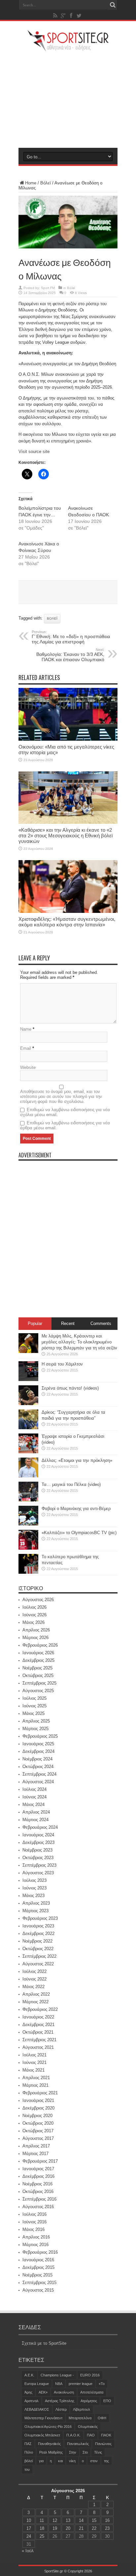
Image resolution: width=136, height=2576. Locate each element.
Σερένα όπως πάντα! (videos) (70, 1388)
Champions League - (57, 2375)
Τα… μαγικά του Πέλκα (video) (71, 1484)
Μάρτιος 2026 (35, 1638)
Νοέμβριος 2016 (37, 2184)
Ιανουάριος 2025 (38, 1744)
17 (29, 2528)
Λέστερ (61, 2409)
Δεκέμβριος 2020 (38, 2108)
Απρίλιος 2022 (36, 1994)
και (60, 2461)
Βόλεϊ (46, 183)
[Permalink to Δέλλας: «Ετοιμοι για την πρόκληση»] (28, 1476)
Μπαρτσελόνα (80, 2418)
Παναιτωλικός (78, 2444)
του (27, 2469)
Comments (101, 1323)
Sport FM (48, 288)
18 (42, 2528)
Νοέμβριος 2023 (37, 1850)
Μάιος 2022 (34, 1987)
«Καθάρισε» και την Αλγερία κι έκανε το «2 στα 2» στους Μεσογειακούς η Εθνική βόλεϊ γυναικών (66, 836)
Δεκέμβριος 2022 (38, 1933)
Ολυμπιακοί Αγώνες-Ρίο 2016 (48, 2427)
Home (31, 183)
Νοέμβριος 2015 (37, 2275)
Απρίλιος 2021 (36, 2078)
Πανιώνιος (103, 2444)
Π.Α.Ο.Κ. (73, 2435)
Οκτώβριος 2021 (38, 2032)
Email (26, 1048)
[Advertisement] (68, 100)
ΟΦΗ (102, 2418)
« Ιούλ (28, 2551)
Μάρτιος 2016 (35, 2245)
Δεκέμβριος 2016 (38, 2176)
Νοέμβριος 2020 (37, 2116)
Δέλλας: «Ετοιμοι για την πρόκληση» (77, 1460)
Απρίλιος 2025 (36, 1721)
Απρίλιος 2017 (36, 2146)
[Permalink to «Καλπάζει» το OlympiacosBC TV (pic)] (28, 1548)
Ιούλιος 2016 (34, 2214)
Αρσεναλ (32, 2401)
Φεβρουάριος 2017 (40, 2161)
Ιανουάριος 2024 (38, 1835)
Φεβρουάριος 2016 (40, 2252)
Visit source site (34, 451)
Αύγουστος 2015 (38, 2290)
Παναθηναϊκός (49, 2444)
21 (81, 2528)
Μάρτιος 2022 (35, 2002)
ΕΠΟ (107, 2401)
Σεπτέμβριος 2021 (39, 2040)
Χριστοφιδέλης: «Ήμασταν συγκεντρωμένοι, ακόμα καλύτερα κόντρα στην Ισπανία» (67, 922)
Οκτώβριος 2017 (38, 2131)
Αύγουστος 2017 (38, 2138)
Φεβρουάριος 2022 (40, 2009)
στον (94, 2461)
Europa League (37, 2384)
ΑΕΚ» (43, 2392)
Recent (68, 1323)
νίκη (72, 2461)
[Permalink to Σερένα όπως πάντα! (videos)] (28, 1404)
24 (29, 2536)
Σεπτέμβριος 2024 (39, 1774)
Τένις (98, 2452)
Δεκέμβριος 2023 (38, 1842)
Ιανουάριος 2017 (38, 2169)
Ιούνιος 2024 (34, 1797)
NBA (59, 2384)
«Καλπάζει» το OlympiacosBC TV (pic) (79, 1533)
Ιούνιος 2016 (34, 2222)
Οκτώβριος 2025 (38, 1675)
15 (94, 2520)
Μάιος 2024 (34, 1804)
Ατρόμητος (89, 2401)
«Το (102, 2384)
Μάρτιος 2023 (35, 1911)
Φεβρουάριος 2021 (40, 2093)
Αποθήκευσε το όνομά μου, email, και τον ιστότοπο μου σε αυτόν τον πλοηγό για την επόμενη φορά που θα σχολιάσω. (61, 1096)
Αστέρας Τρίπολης (60, 2401)
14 (81, 2520)
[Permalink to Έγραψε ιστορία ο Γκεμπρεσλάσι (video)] (28, 1452)
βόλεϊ (52, 618)
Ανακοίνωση (64, 2392)
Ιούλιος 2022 (34, 1971)
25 (42, 2536)
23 (107, 2528)
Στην (73, 2452)
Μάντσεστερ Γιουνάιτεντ (43, 2418)
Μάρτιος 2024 (35, 1820)
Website (28, 1067)
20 (68, 2528)
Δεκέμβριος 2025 (38, 1660)
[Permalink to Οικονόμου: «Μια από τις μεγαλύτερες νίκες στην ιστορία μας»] (68, 739)
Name (26, 1029)
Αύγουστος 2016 (38, 2207)
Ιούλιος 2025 (34, 1698)
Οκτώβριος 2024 (38, 1767)
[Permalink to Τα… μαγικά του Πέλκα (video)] (28, 1500)
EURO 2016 (90, 2375)
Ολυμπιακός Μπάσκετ (42, 2435)
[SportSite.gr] (68, 48)
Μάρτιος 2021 (35, 2085)
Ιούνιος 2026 (34, 1615)
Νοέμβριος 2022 (37, 1941)
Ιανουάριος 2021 (38, 2100)
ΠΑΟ (91, 2435)
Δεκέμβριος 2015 (38, 2267)
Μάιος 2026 (34, 1622)
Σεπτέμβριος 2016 (39, 2199)
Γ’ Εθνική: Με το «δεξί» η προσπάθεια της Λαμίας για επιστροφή (71, 637)
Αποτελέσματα (92, 2392)
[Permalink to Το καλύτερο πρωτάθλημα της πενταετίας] (28, 1572)
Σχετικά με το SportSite (44, 2343)
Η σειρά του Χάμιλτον (62, 1364)
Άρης (28, 2392)
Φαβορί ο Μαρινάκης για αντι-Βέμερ (76, 1509)
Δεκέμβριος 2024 (38, 1751)
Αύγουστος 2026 (38, 1600)
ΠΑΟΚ (106, 2435)
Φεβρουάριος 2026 (40, 1645)
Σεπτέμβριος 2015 (39, 2283)
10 (29, 2520)
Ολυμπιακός (88, 2427)
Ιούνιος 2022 (34, 1979)
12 (55, 2520)
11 (42, 2520)
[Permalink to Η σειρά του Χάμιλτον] (28, 1380)
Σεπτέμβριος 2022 (39, 1956)
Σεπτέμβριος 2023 (39, 1865)
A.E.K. (29, 2375)
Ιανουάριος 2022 (38, 2017)
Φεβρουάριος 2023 (40, 1918)
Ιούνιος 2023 (34, 1888)
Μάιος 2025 (34, 1713)
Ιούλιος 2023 (34, 1880)
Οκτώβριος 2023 (38, 1858)
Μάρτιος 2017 (35, 2154)
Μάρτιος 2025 (35, 1729)
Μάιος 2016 (34, 2229)
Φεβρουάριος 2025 (40, 1736)
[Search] (113, 5)
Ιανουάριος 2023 (38, 1926)
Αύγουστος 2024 (38, 1782)
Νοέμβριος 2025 (37, 1668)
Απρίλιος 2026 (36, 1630)
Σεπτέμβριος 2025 (39, 1683)
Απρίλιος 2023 (36, 1903)
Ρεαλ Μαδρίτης (51, 2452)
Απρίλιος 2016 (36, 2237)
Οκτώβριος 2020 (38, 2123)
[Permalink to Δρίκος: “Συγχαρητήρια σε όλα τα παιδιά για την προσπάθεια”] (28, 1428)
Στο (85, 2452)
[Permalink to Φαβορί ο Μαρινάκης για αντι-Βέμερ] (28, 1524)
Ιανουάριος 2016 (38, 2260)
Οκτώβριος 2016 (38, 2191)
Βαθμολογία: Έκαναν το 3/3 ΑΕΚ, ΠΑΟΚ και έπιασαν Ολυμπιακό (70, 655)
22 (94, 2528)
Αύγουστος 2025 (38, 1691)
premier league (81, 2384)
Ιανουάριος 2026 (38, 1653)
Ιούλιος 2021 (34, 2055)
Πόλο (29, 2452)
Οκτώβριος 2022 (38, 1949)
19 (55, 2528)
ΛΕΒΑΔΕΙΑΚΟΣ (37, 2409)
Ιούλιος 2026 (34, 1607)
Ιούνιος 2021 (34, 2062)
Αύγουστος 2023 (38, 1873)
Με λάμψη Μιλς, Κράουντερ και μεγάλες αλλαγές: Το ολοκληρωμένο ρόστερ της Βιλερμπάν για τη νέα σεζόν (79, 1342)
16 (107, 2520)
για (41, 2461)
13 (68, 2520)
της (106, 2461)
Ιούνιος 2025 (34, 1706)
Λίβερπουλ (82, 2409)
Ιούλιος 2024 (34, 1789)
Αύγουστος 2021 (38, 2047)
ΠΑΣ (28, 2444)
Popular (35, 1323)
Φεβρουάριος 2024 (40, 1827)
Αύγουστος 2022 (38, 1964)
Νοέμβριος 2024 (37, 1759)
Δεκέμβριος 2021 (38, 2025)
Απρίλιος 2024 (36, 1812)
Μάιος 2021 (34, 2070)
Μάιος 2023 (34, 1896)
